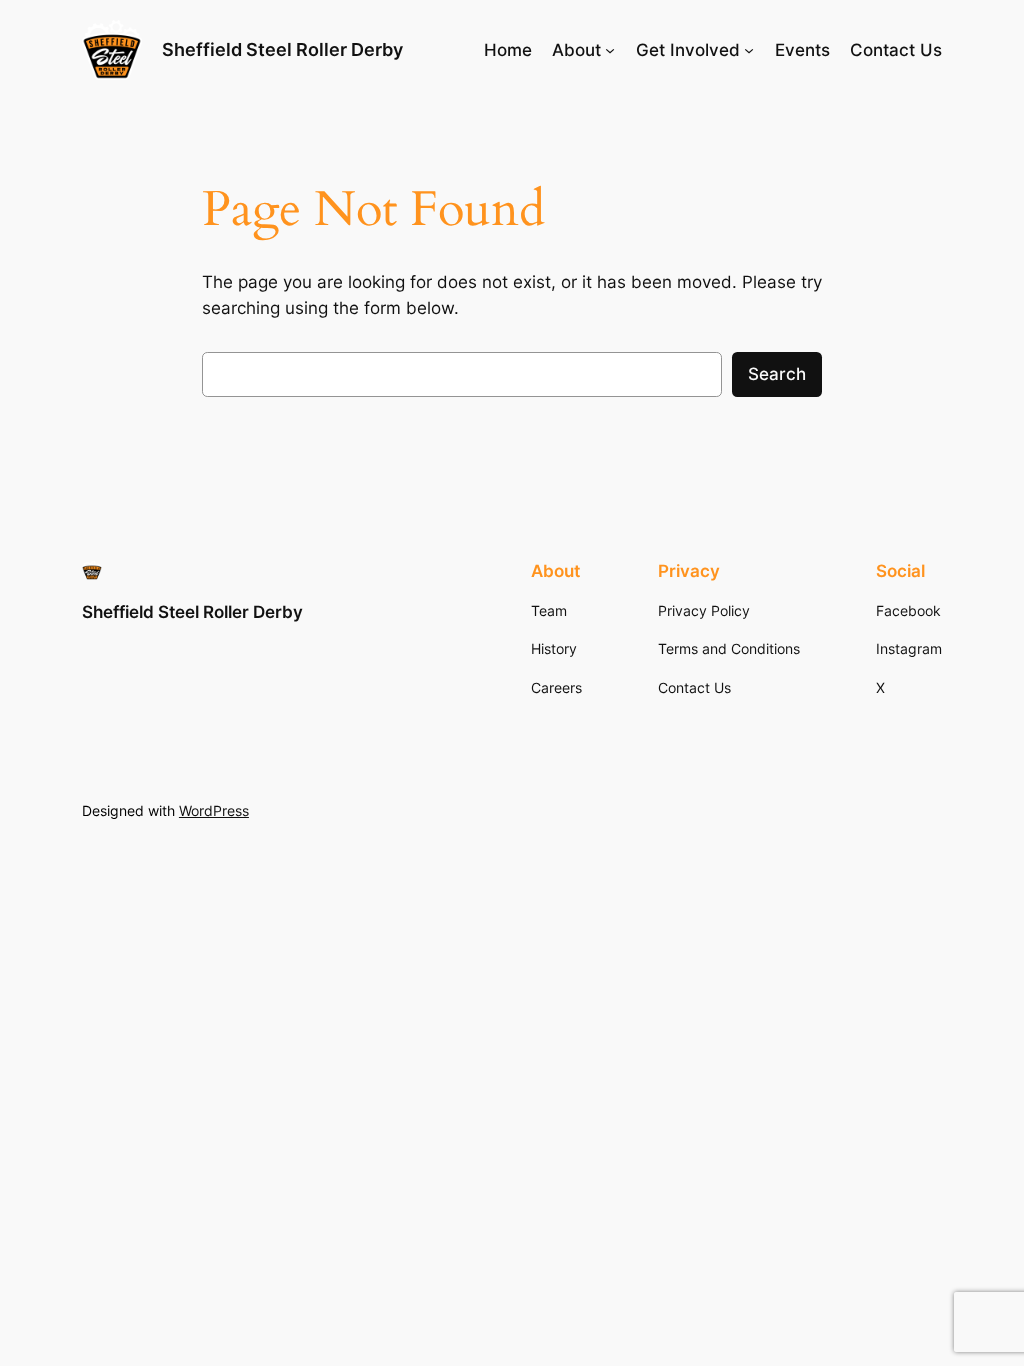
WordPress (214, 810)
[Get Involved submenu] (749, 50)
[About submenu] (610, 50)
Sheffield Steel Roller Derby (282, 49)
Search (777, 374)
